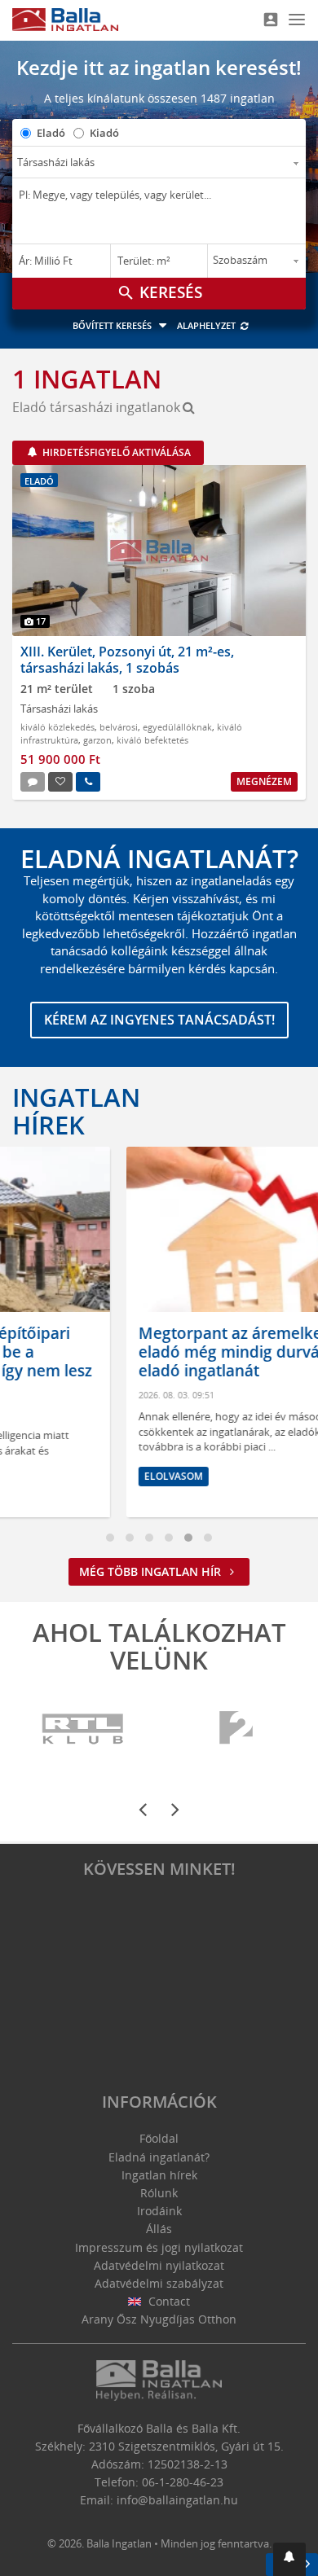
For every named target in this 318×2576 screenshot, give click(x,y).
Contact (168, 2301)
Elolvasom (68, 1476)
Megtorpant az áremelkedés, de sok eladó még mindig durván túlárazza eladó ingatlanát (167, 1352)
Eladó (51, 133)
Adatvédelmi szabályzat (159, 2283)
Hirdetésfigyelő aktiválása (115, 452)
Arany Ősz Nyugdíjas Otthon (159, 2319)
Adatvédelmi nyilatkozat (159, 2265)
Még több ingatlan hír (152, 1571)
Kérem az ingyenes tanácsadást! (159, 1020)
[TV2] (236, 1729)
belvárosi (119, 727)
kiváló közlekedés (57, 727)
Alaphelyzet (208, 325)
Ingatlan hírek (76, 1111)
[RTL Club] (84, 1729)
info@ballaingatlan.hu (177, 2500)
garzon (97, 740)
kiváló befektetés (152, 740)
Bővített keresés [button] (113, 325)
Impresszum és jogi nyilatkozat (159, 2247)
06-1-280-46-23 (183, 2482)
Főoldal (159, 2138)
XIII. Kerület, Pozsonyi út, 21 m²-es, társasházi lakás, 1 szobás (127, 659)
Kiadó (104, 133)
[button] (289, 2559)
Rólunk (159, 2193)
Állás (159, 2229)
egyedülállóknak (177, 727)
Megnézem (264, 781)
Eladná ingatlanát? (159, 2157)
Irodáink (159, 2211)
